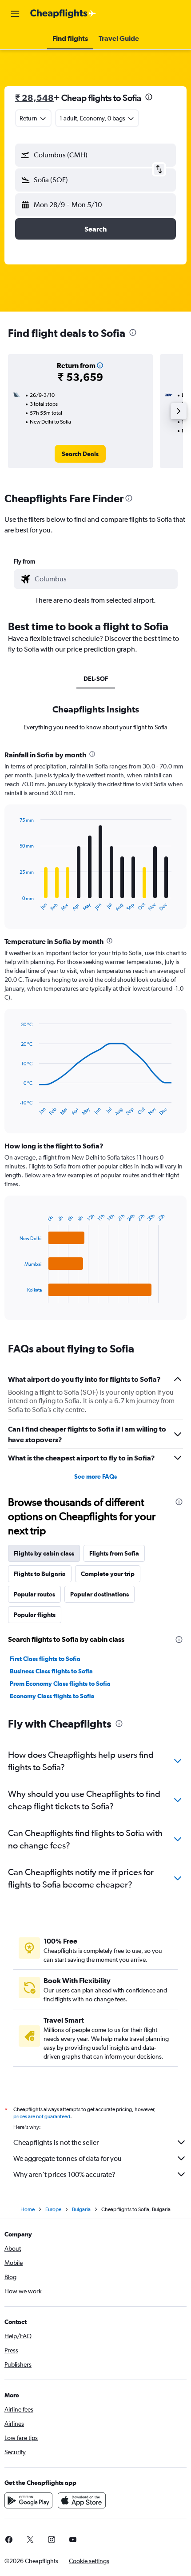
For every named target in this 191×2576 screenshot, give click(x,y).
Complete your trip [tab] (108, 1574)
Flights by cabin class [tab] (44, 1553)
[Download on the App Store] (82, 2500)
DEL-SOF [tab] (96, 679)
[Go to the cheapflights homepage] (63, 14)
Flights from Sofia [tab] (114, 1553)
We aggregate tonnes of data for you (68, 2158)
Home (28, 2209)
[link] (80, 454)
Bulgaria (81, 2209)
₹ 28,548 (34, 98)
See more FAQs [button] (95, 1476)
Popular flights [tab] (35, 1615)
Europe (53, 2209)
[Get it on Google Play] (28, 2500)
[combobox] (104, 579)
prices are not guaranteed (42, 2116)
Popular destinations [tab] (99, 1594)
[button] (15, 14)
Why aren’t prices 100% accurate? (64, 2174)
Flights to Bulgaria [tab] (40, 1574)
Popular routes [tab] (34, 1594)
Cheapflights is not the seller (56, 2142)
